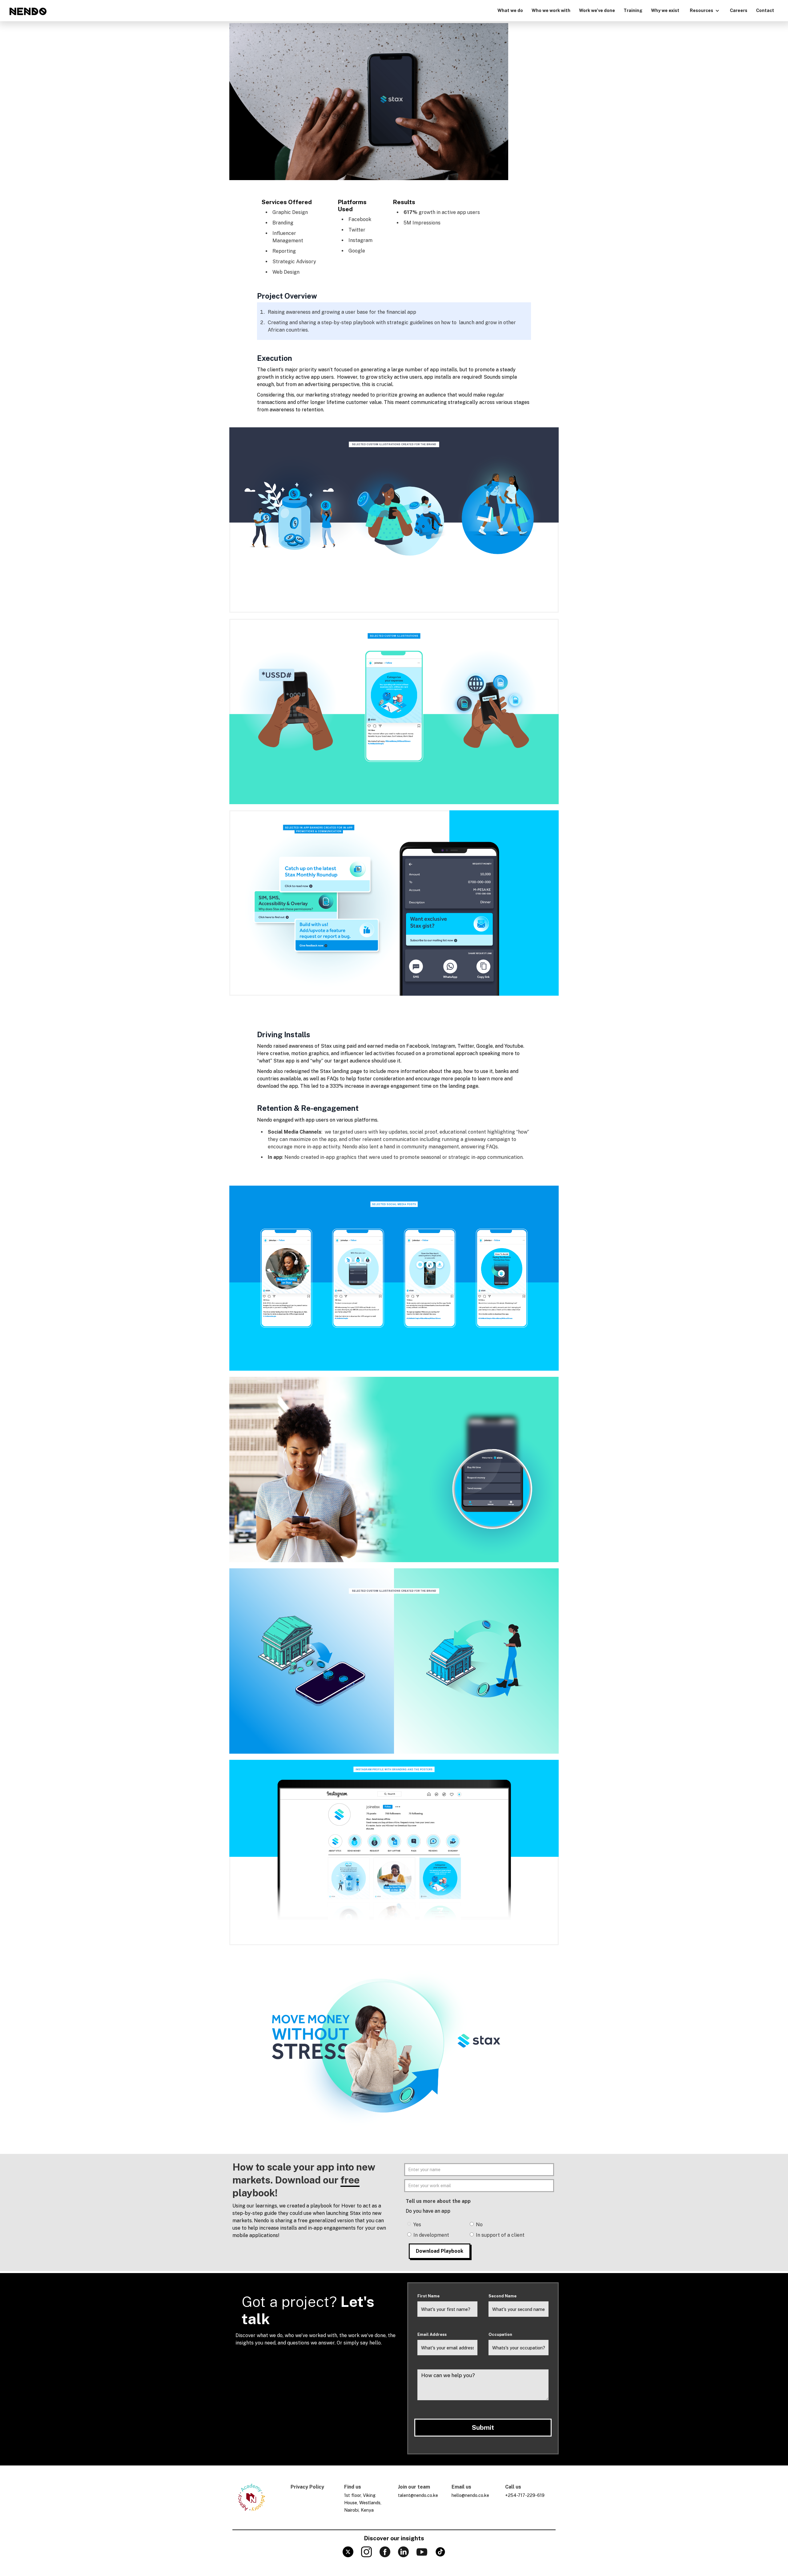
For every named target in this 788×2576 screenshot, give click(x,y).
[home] (28, 11)
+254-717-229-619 (525, 2495)
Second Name (503, 2296)
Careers (739, 10)
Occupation (500, 2334)
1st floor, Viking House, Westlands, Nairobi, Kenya (363, 2503)
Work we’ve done (597, 10)
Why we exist (665, 10)
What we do (510, 10)
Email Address (432, 2334)
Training (633, 10)
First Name (428, 2296)
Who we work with (551, 10)
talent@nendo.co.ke (418, 2495)
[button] (705, 10)
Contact (765, 10)
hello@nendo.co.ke (470, 2495)
